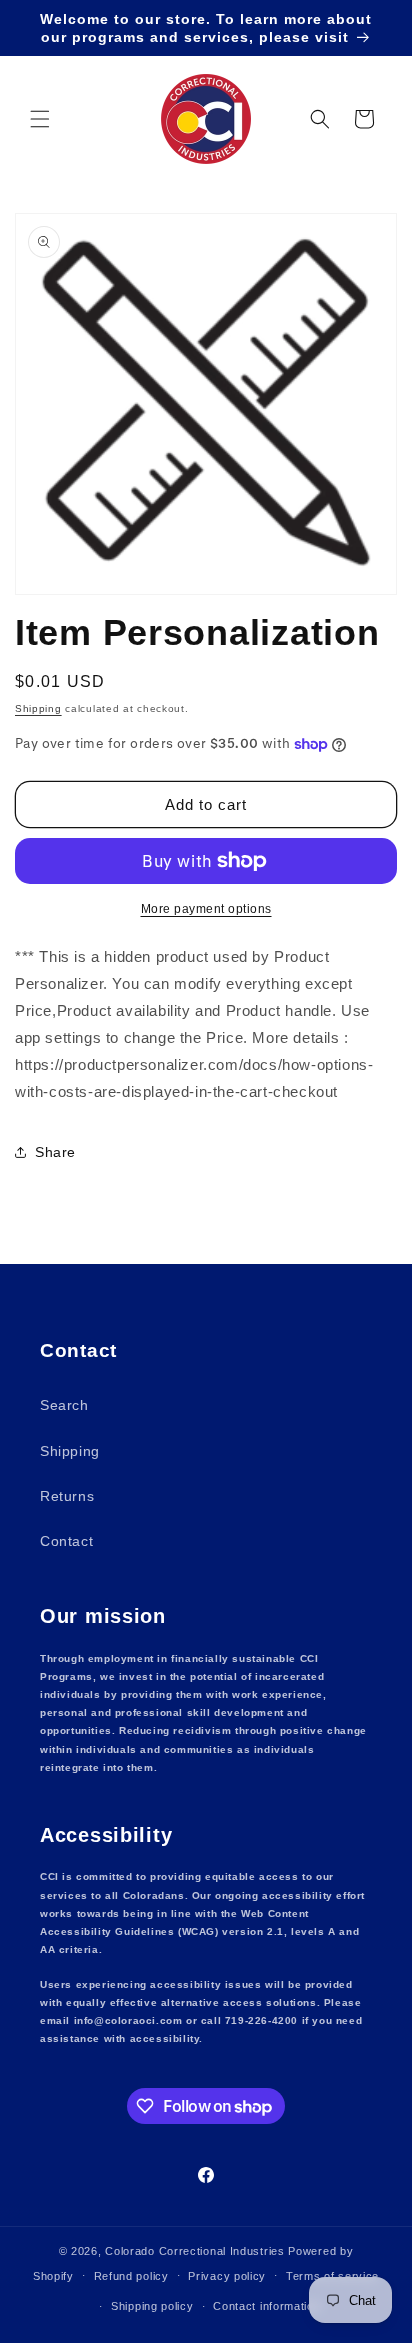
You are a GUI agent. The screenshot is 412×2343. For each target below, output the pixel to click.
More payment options (206, 909)
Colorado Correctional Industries (194, 2251)
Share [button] (55, 1152)
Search (64, 1405)
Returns (67, 1496)
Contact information (266, 2306)
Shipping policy (152, 2306)
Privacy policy (227, 2276)
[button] (40, 119)
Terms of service (332, 2276)
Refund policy (131, 2276)
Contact (66, 1541)
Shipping (38, 708)
